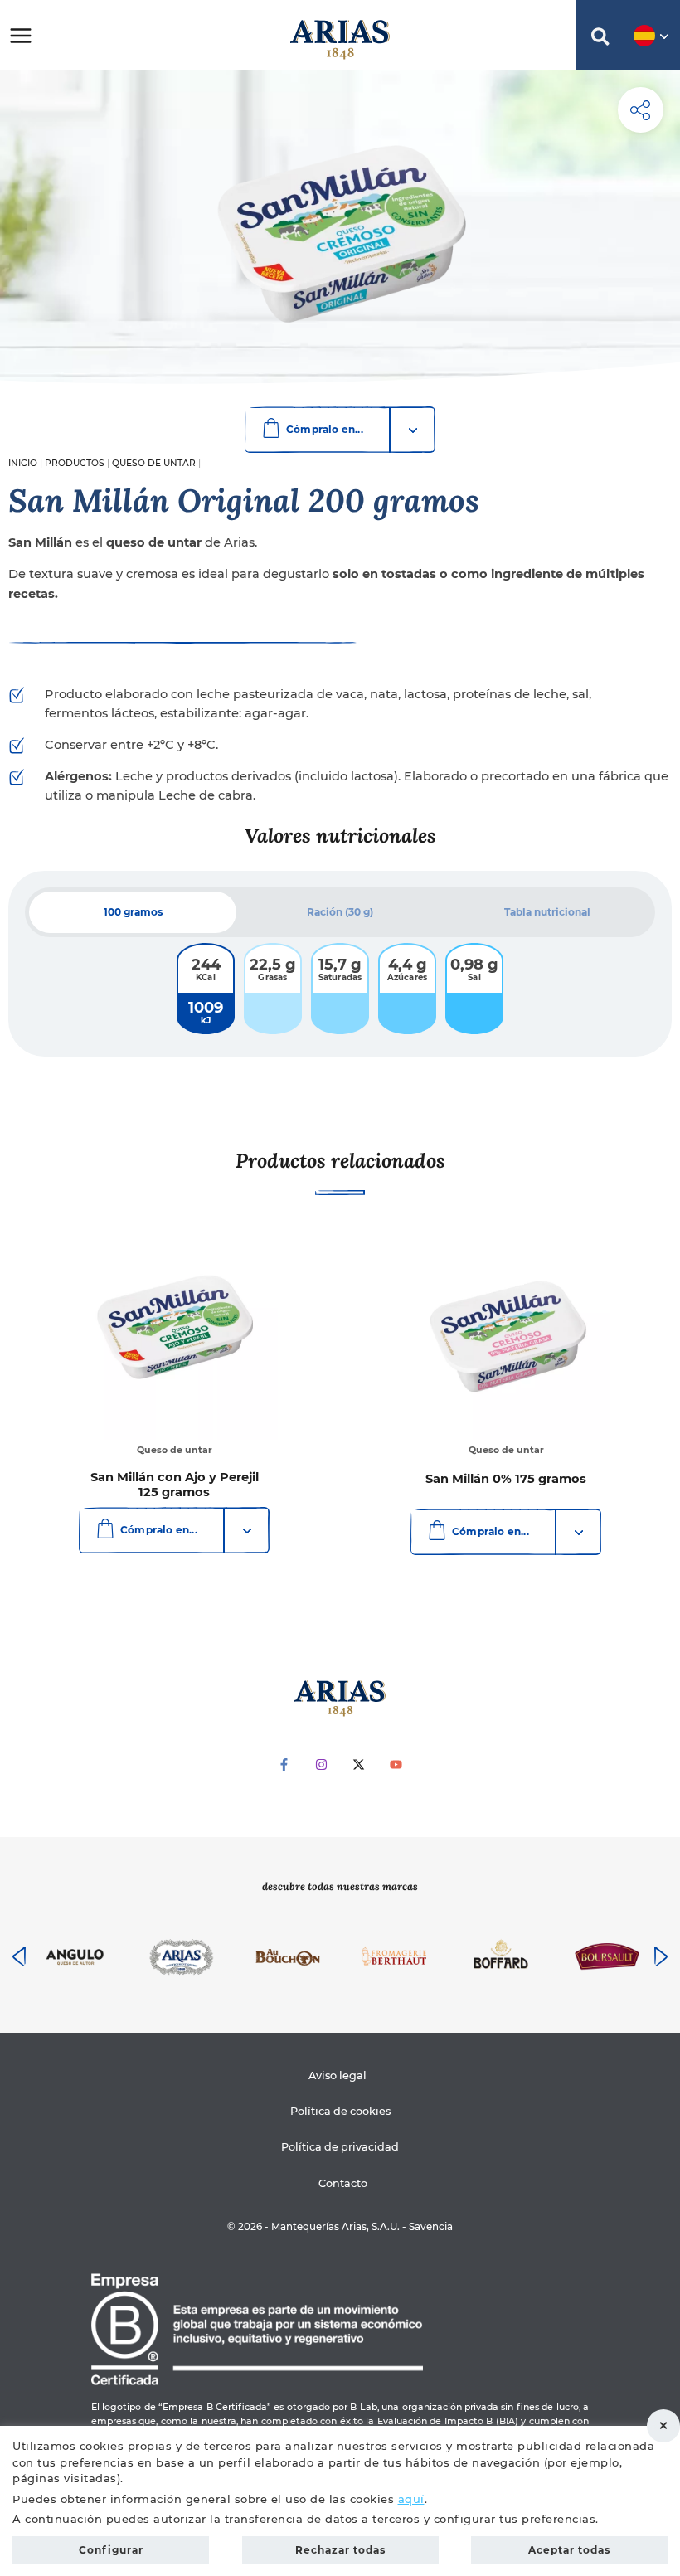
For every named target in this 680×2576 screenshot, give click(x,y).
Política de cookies (340, 2111)
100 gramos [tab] (133, 912)
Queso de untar (154, 463)
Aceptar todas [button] (569, 2550)
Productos (75, 463)
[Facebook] (284, 1764)
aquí (411, 2499)
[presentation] (19, 1956)
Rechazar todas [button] (663, 2426)
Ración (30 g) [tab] (340, 912)
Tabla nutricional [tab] (547, 912)
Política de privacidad (340, 2147)
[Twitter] (359, 1764)
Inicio (23, 463)
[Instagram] (321, 1764)
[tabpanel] (340, 989)
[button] (600, 39)
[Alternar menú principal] (21, 35)
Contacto (342, 2183)
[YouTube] (396, 1764)
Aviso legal (338, 2075)
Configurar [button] (111, 2550)
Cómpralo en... (325, 429)
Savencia (431, 2227)
